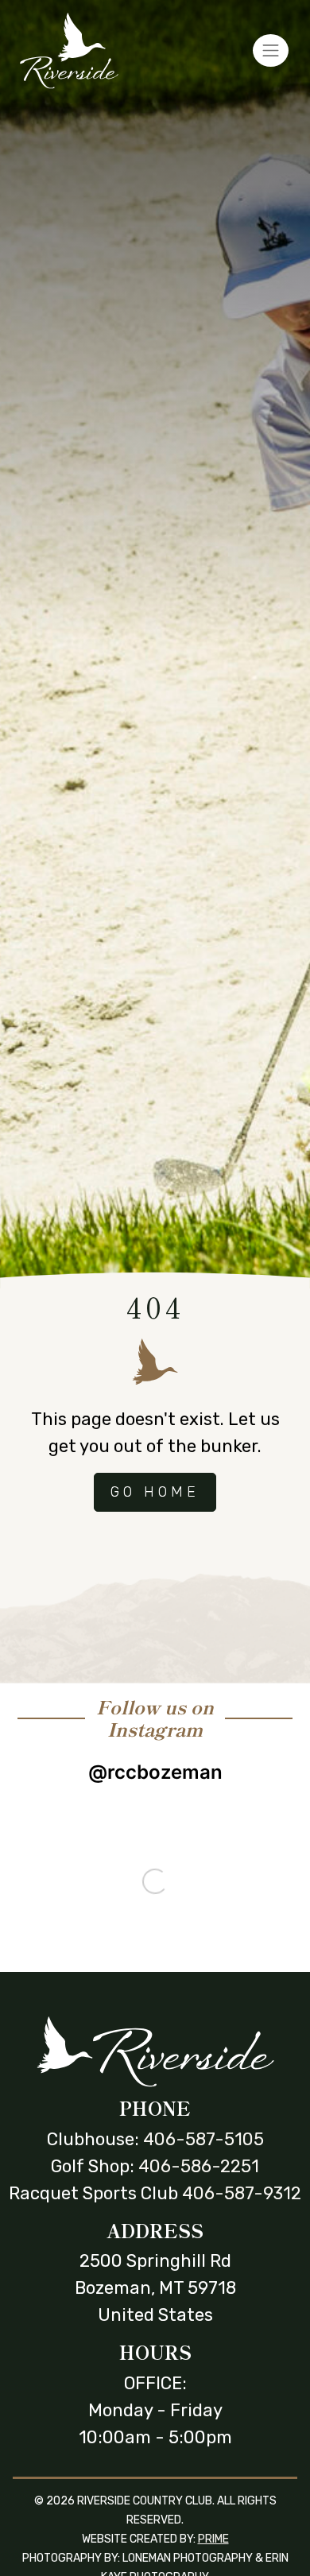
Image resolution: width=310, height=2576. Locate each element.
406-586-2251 (199, 2166)
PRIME (213, 2539)
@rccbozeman (155, 1772)
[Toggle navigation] (271, 50)
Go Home (155, 1492)
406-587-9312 (242, 2193)
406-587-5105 (203, 2139)
